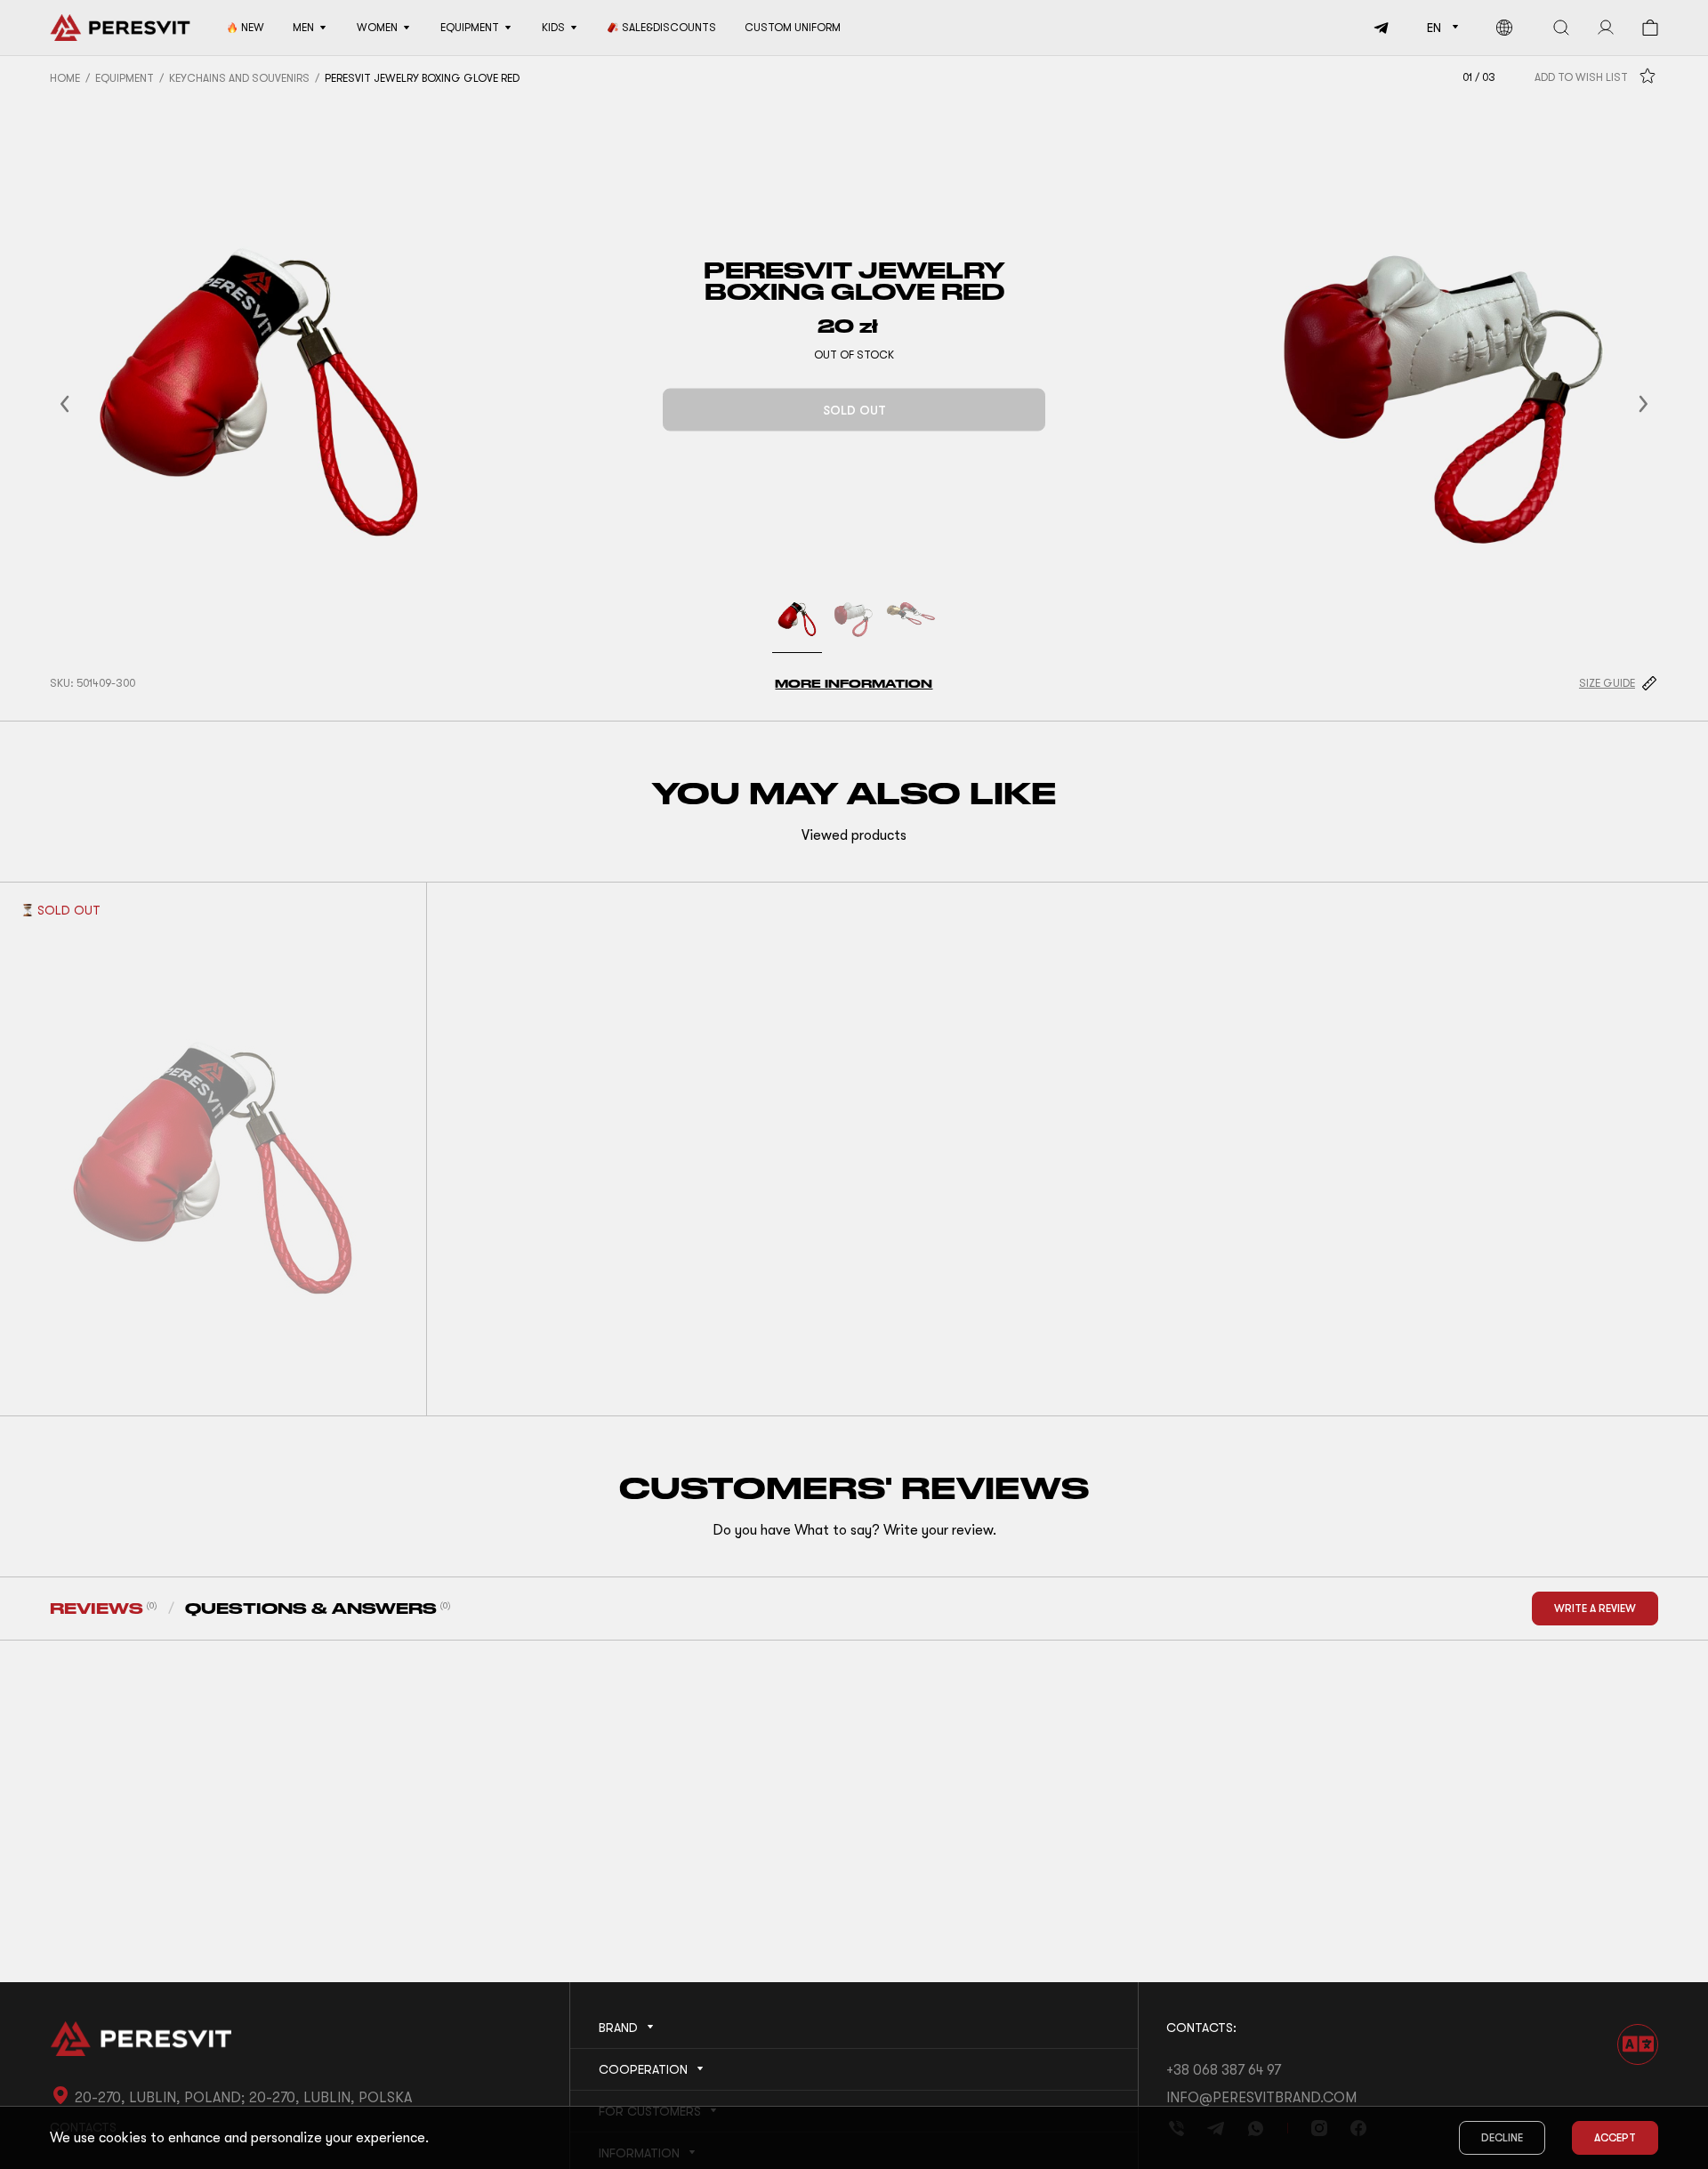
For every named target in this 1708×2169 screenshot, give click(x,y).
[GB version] (1504, 28)
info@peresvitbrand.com (1261, 2098)
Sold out (854, 410)
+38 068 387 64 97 (1224, 2070)
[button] (86, 403)
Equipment (125, 78)
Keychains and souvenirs (239, 78)
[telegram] (1375, 28)
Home (65, 78)
